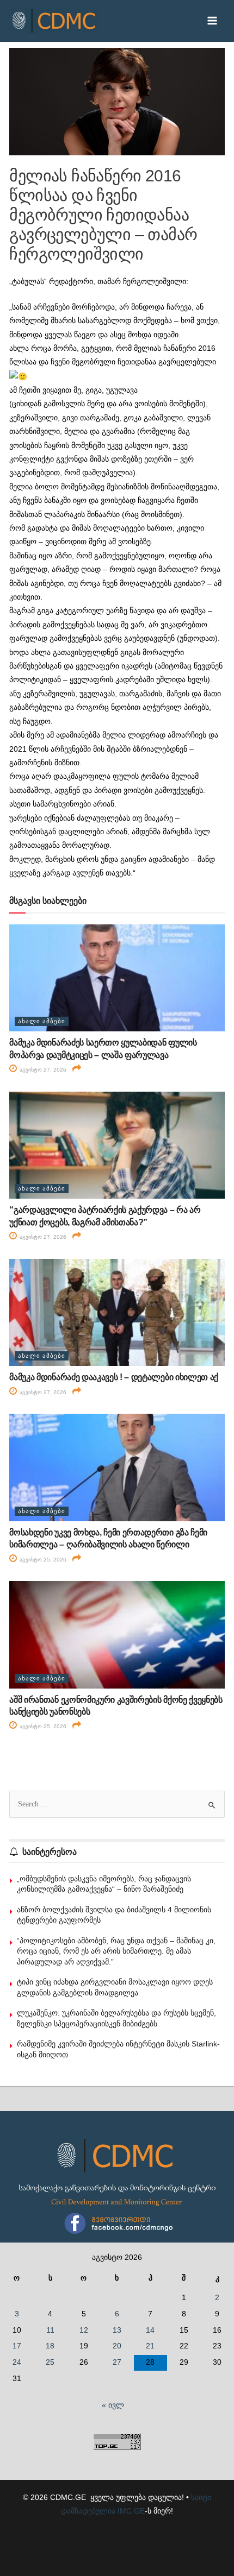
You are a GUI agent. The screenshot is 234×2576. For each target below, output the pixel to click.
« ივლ (113, 2405)
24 (17, 2362)
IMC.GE (131, 2511)
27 (117, 2362)
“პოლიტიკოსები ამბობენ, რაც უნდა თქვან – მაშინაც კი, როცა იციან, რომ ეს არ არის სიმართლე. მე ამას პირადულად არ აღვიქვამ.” (116, 1951)
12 (84, 2330)
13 (117, 2330)
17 (17, 2346)
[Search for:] (117, 1804)
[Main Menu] (213, 21)
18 (50, 2346)
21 (150, 2346)
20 (117, 2346)
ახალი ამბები (42, 1021)
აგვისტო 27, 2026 (42, 1070)
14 (150, 2330)
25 (50, 2362)
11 (50, 2330)
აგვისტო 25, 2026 (42, 1560)
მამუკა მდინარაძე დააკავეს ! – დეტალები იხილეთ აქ (114, 1377)
